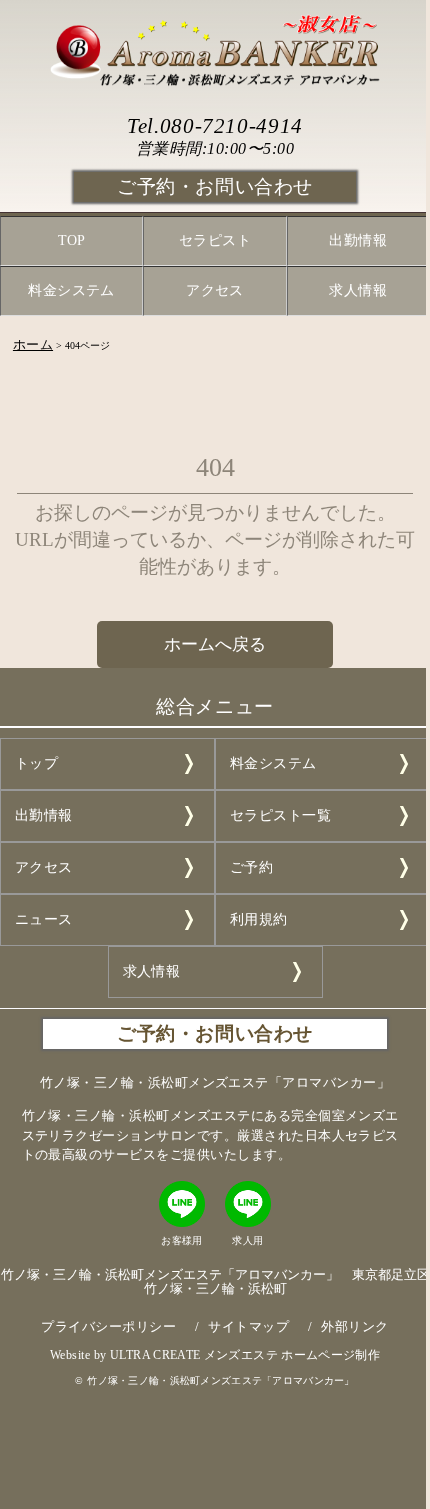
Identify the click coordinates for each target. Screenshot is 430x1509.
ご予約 (251, 867)
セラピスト (215, 240)
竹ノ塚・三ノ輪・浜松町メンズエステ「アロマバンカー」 (221, 1380)
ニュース (44, 919)
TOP (72, 240)
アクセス (215, 290)
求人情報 (358, 290)
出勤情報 (358, 240)
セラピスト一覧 (280, 815)
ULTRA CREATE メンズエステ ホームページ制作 (245, 1355)
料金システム (71, 290)
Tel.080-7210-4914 (215, 125)
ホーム (33, 345)
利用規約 (259, 919)
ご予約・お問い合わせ (215, 186)
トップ (36, 763)
